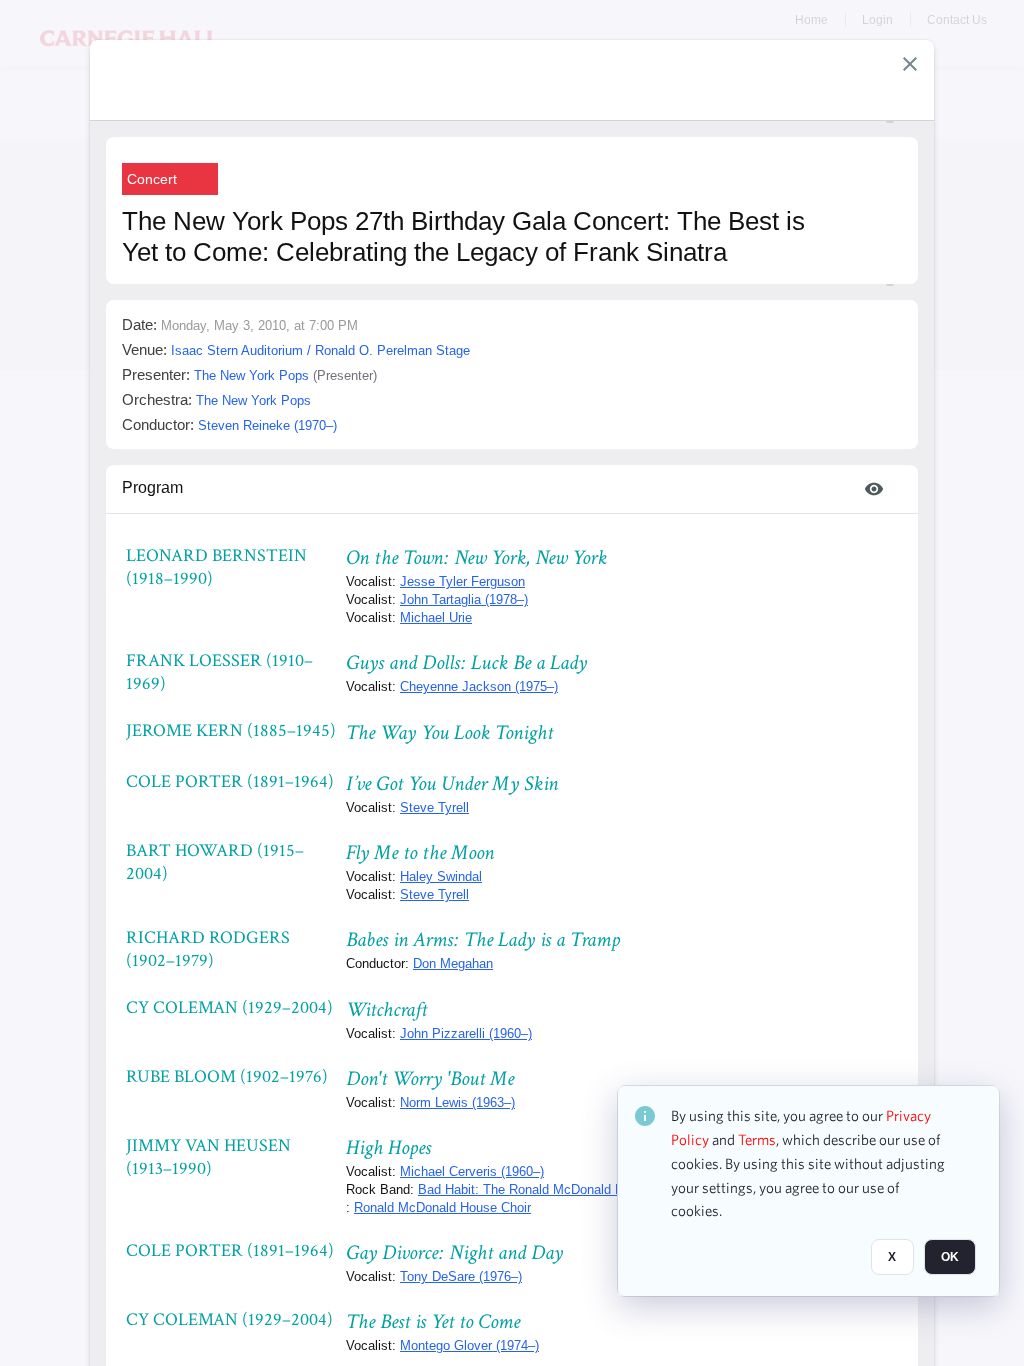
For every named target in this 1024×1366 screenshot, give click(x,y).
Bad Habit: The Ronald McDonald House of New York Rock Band (606, 1189)
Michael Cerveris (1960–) (472, 1171)
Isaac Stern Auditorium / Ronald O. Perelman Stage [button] (320, 350)
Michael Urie (436, 617)
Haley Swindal (441, 876)
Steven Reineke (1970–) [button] (267, 425)
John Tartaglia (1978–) (464, 599)
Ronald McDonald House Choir (442, 1207)
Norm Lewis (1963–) (457, 1102)
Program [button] (152, 487)
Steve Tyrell (434, 807)
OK (950, 1257)
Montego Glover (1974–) (469, 1345)
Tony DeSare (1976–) (461, 1276)
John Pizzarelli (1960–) (466, 1033)
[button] (910, 64)
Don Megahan (453, 963)
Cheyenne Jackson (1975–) (479, 686)
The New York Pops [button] (251, 375)
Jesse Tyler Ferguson (462, 581)
